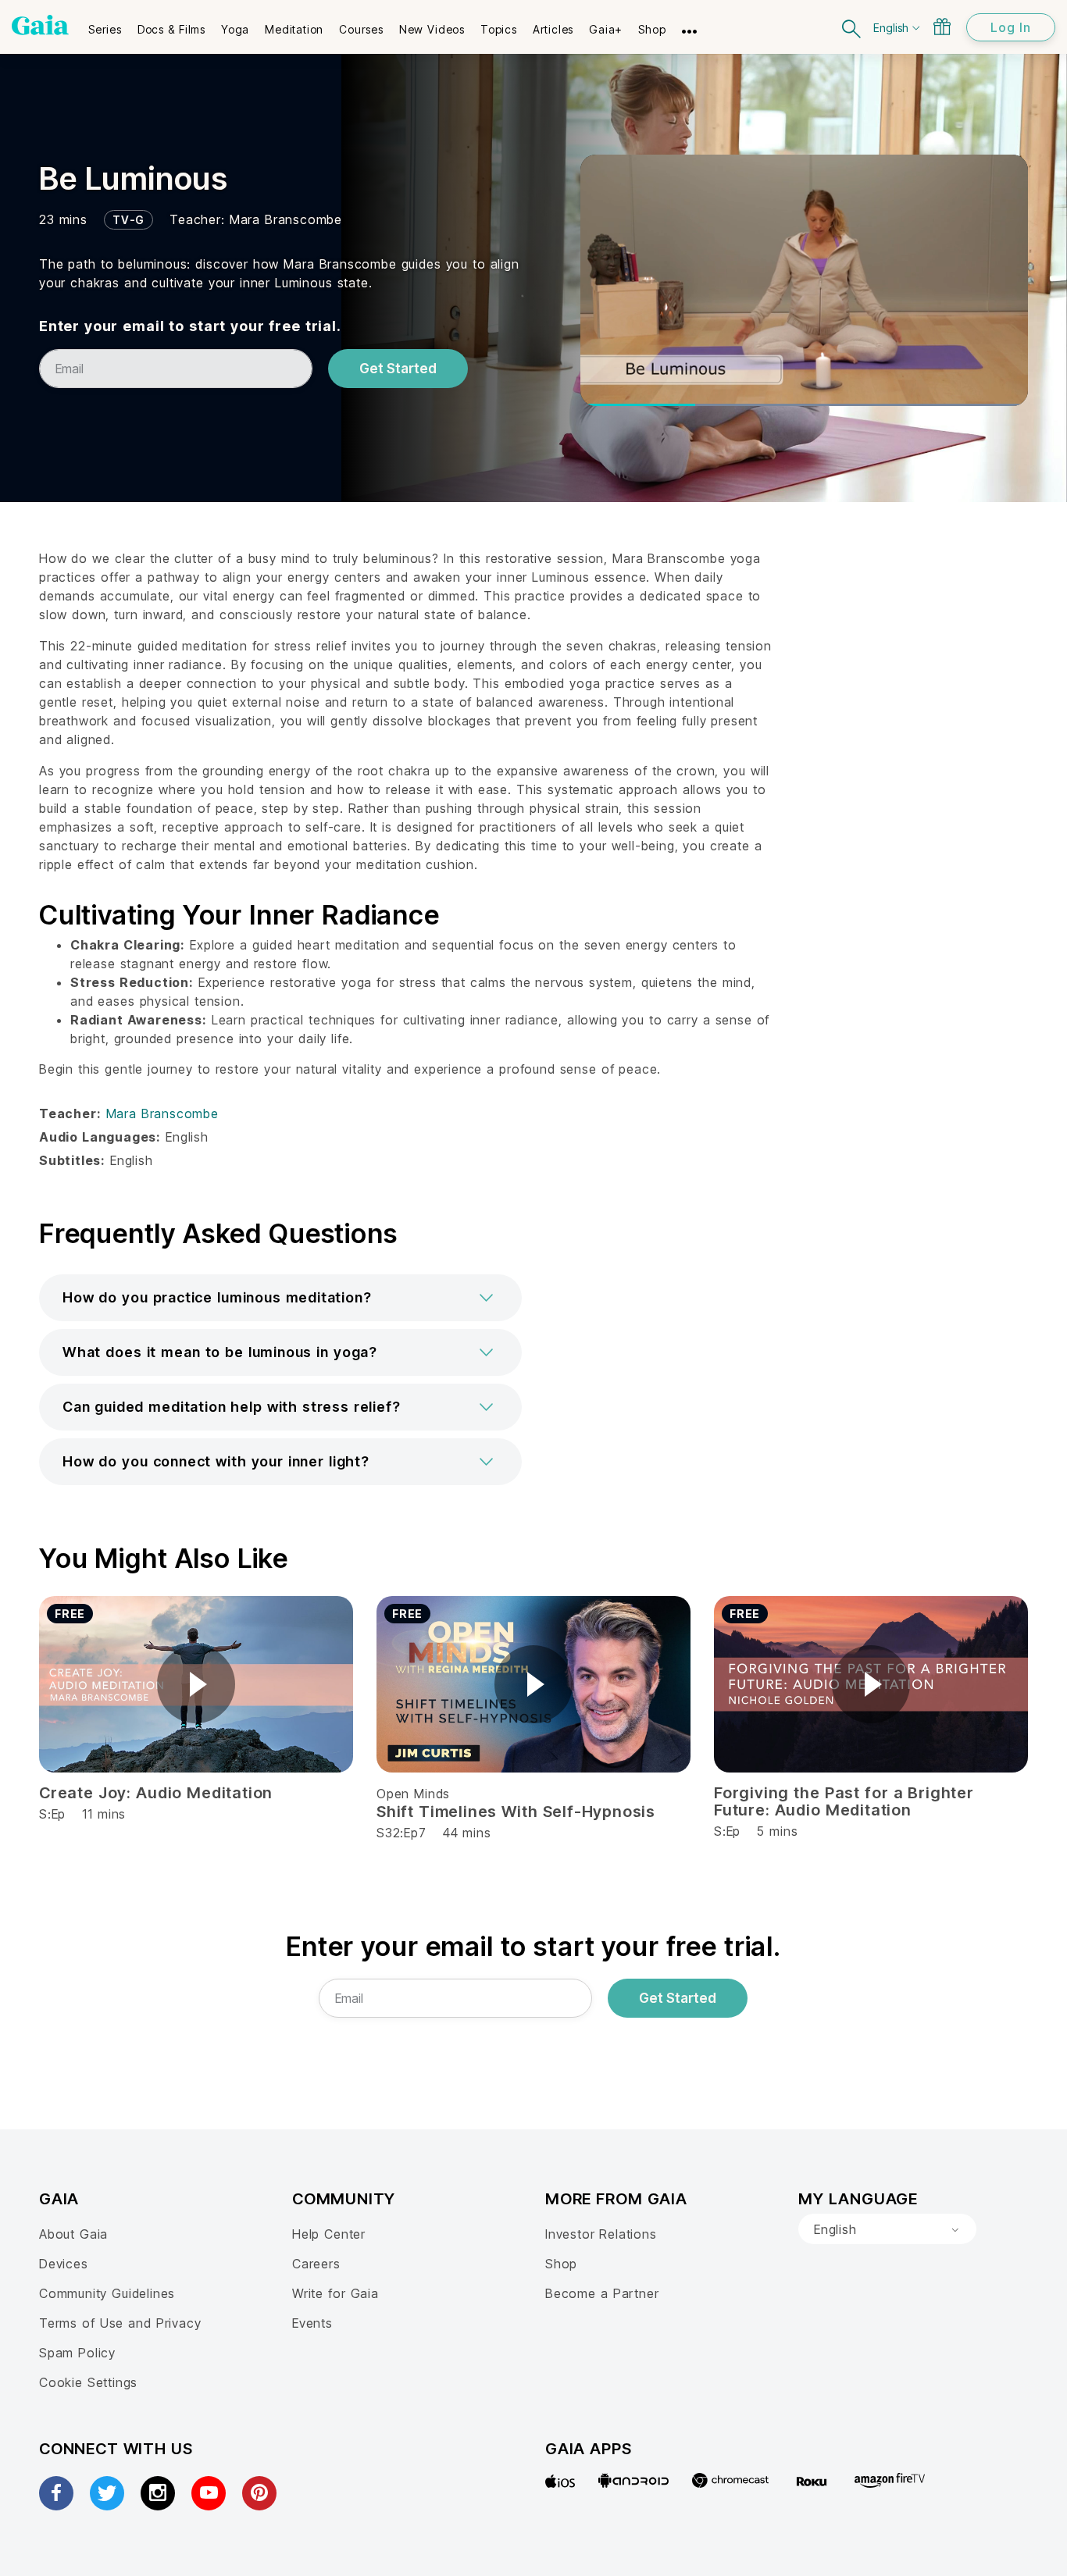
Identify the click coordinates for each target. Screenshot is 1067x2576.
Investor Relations (601, 2234)
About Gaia (73, 2234)
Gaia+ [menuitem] (606, 29)
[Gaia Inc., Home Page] (40, 25)
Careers (316, 2264)
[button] (280, 1298)
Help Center (329, 2234)
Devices (64, 2264)
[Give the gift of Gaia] (942, 27)
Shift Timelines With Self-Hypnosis (516, 1812)
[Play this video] (196, 1684)
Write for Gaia (335, 2293)
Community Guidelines (107, 2293)
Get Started (398, 369)
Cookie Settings (88, 2382)
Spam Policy (77, 2353)
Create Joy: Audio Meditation (156, 1793)
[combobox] (887, 2229)
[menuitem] (105, 24)
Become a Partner (602, 2293)
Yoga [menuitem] (235, 29)
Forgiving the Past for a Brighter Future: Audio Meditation (844, 1801)
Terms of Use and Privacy (120, 2323)
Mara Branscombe (286, 219)
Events (312, 2323)
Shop (561, 2264)
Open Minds (413, 1794)
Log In (1011, 27)
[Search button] (852, 27)
